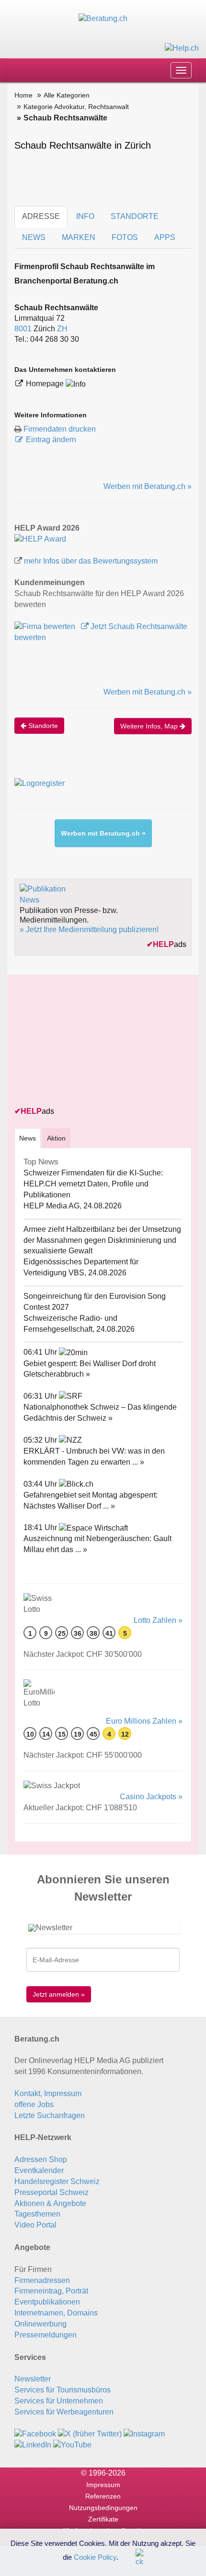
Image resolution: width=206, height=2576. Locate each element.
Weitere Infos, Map (150, 726)
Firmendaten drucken (60, 429)
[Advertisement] (86, 1042)
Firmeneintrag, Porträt (51, 2291)
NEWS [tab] (34, 237)
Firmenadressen (42, 2280)
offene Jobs (34, 2104)
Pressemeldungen (46, 2335)
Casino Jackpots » (151, 1797)
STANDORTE (135, 216)
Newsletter (33, 2379)
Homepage (46, 384)
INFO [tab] (85, 216)
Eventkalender (39, 2170)
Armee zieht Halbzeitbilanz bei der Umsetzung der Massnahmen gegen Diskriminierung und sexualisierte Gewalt (102, 1240)
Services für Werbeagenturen (64, 2412)
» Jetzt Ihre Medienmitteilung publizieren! (89, 929)
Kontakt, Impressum (48, 2093)
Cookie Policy (95, 2557)
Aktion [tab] (56, 1138)
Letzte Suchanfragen (50, 2115)
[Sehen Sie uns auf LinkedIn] (33, 2445)
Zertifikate (103, 2519)
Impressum (103, 2485)
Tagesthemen (37, 2214)
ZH (62, 329)
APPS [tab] (165, 237)
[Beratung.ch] (103, 18)
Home (23, 95)
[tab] (28, 1138)
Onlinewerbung (40, 2324)
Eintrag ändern (51, 440)
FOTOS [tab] (125, 237)
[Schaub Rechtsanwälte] (40, 539)
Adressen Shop (41, 2159)
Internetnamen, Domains (56, 2313)
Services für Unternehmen (59, 2401)
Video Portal (35, 2225)
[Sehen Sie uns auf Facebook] (35, 2434)
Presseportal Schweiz (51, 2192)
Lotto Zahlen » (158, 1620)
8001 (23, 329)
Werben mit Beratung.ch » (148, 486)
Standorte (42, 726)
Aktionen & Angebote (50, 2203)
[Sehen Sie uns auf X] (90, 2434)
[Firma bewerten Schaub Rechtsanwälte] (46, 626)
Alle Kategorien (67, 95)
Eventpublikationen (47, 2302)
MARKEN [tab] (79, 237)
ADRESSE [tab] (41, 216)
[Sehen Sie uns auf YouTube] (72, 2445)
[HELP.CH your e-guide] (182, 48)
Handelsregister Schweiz (57, 2181)
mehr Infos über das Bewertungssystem (91, 561)
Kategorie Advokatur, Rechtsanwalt (76, 107)
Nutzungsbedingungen (103, 2508)
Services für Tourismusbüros (63, 2390)
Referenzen (103, 2496)
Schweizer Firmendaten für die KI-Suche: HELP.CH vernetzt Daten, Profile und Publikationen (93, 1184)
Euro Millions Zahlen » (144, 1721)
